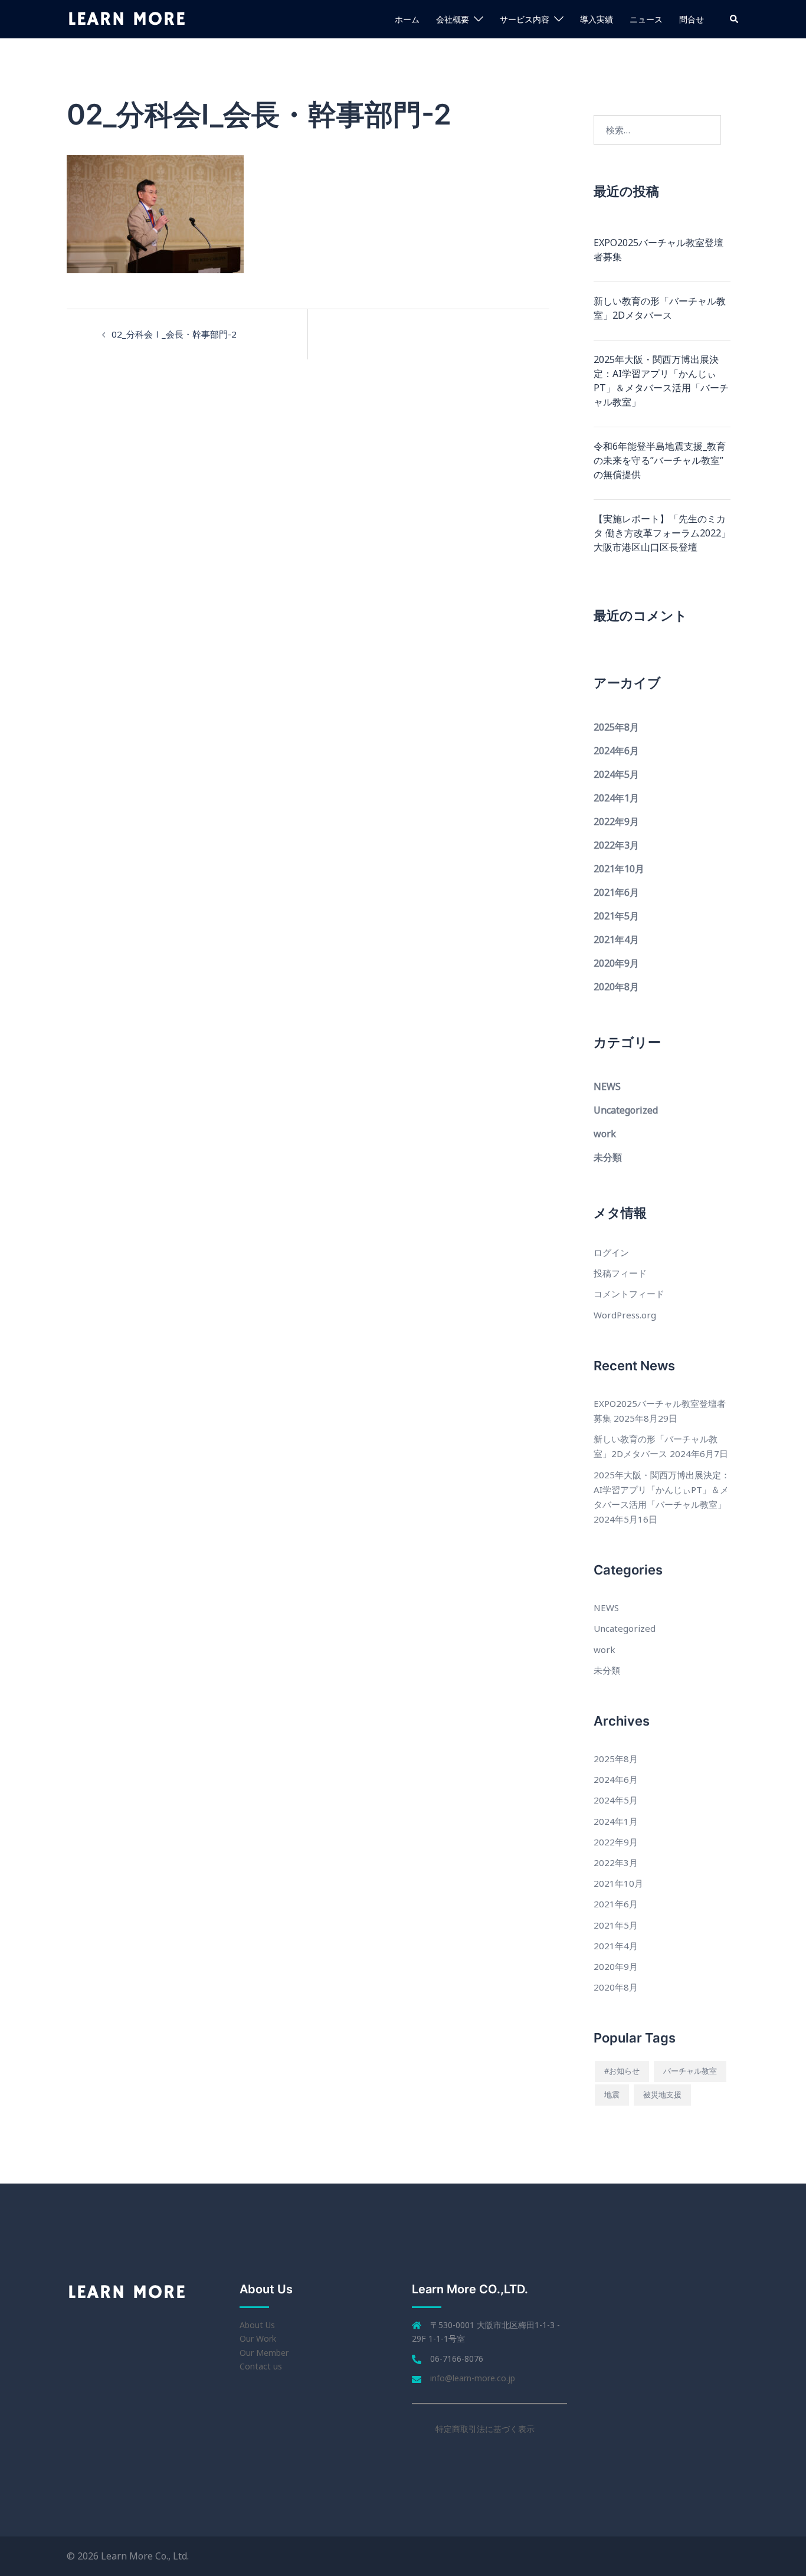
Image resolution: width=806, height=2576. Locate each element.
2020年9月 (616, 963)
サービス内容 (525, 19)
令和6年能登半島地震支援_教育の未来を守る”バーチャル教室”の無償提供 (660, 460)
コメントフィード (629, 1294)
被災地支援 (662, 2094)
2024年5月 (616, 774)
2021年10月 (619, 869)
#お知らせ (622, 2071)
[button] (735, 19)
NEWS (607, 1086)
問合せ (692, 19)
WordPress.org (625, 1315)
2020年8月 (616, 987)
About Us (257, 2325)
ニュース (646, 19)
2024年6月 (616, 751)
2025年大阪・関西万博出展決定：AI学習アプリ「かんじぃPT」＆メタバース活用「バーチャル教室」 (661, 381)
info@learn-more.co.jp (473, 2378)
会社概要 (453, 19)
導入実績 (597, 19)
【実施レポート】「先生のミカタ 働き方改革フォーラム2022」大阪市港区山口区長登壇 (662, 533)
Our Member (264, 2353)
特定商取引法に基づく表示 (485, 2429)
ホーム (407, 19)
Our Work (258, 2338)
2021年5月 (616, 916)
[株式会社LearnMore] (127, 18)
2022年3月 (616, 845)
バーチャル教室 (690, 2071)
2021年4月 (616, 940)
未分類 (608, 1157)
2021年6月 (616, 892)
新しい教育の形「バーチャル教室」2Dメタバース (660, 308)
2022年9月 (616, 821)
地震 (612, 2094)
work (605, 1134)
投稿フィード (620, 1273)
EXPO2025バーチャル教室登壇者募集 (658, 250)
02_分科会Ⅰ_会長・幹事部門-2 (174, 334)
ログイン (611, 1252)
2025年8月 (616, 727)
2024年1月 (616, 798)
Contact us (261, 2366)
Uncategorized (626, 1110)
